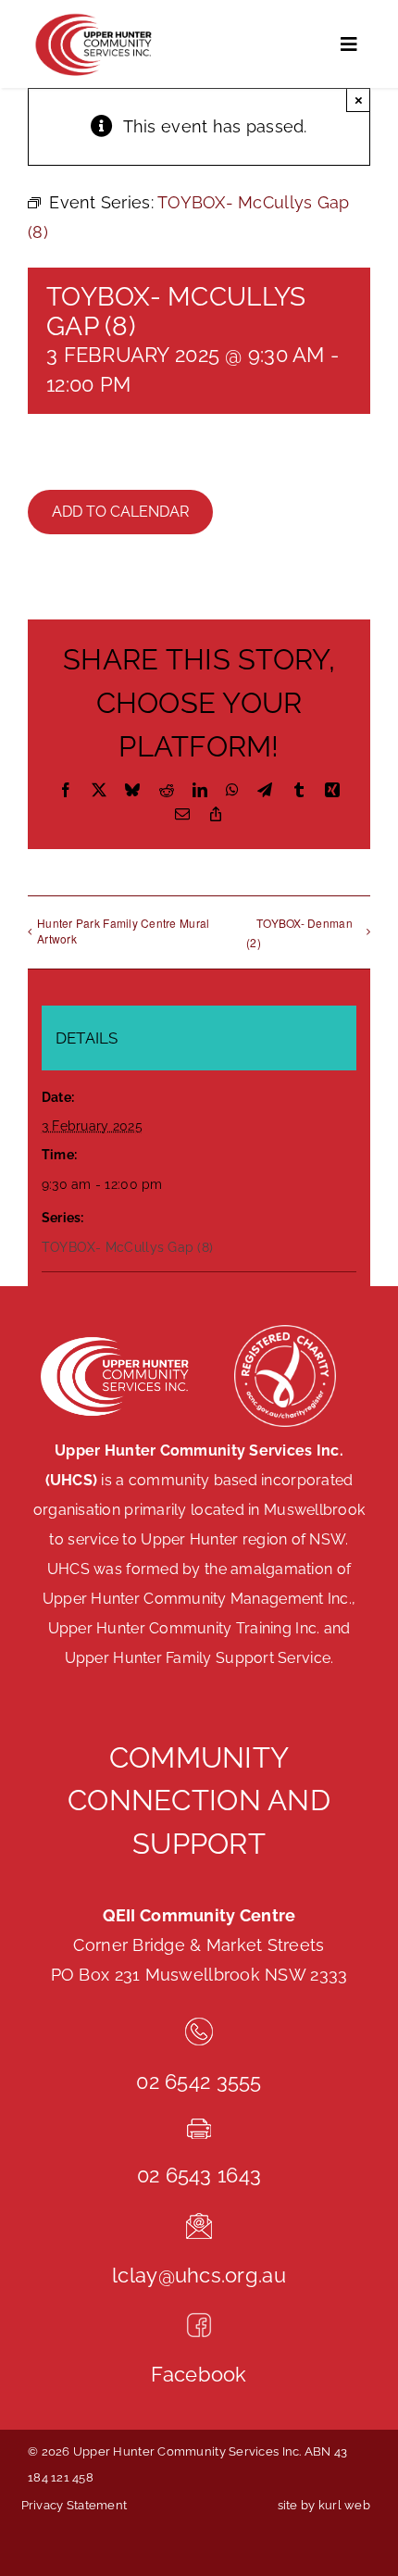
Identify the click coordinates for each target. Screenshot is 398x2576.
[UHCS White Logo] (113, 1338)
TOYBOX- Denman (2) (299, 932)
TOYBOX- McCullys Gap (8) (127, 1247)
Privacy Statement (75, 2505)
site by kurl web (324, 2505)
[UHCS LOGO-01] (92, 17)
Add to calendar (120, 512)
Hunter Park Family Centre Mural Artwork (123, 931)
